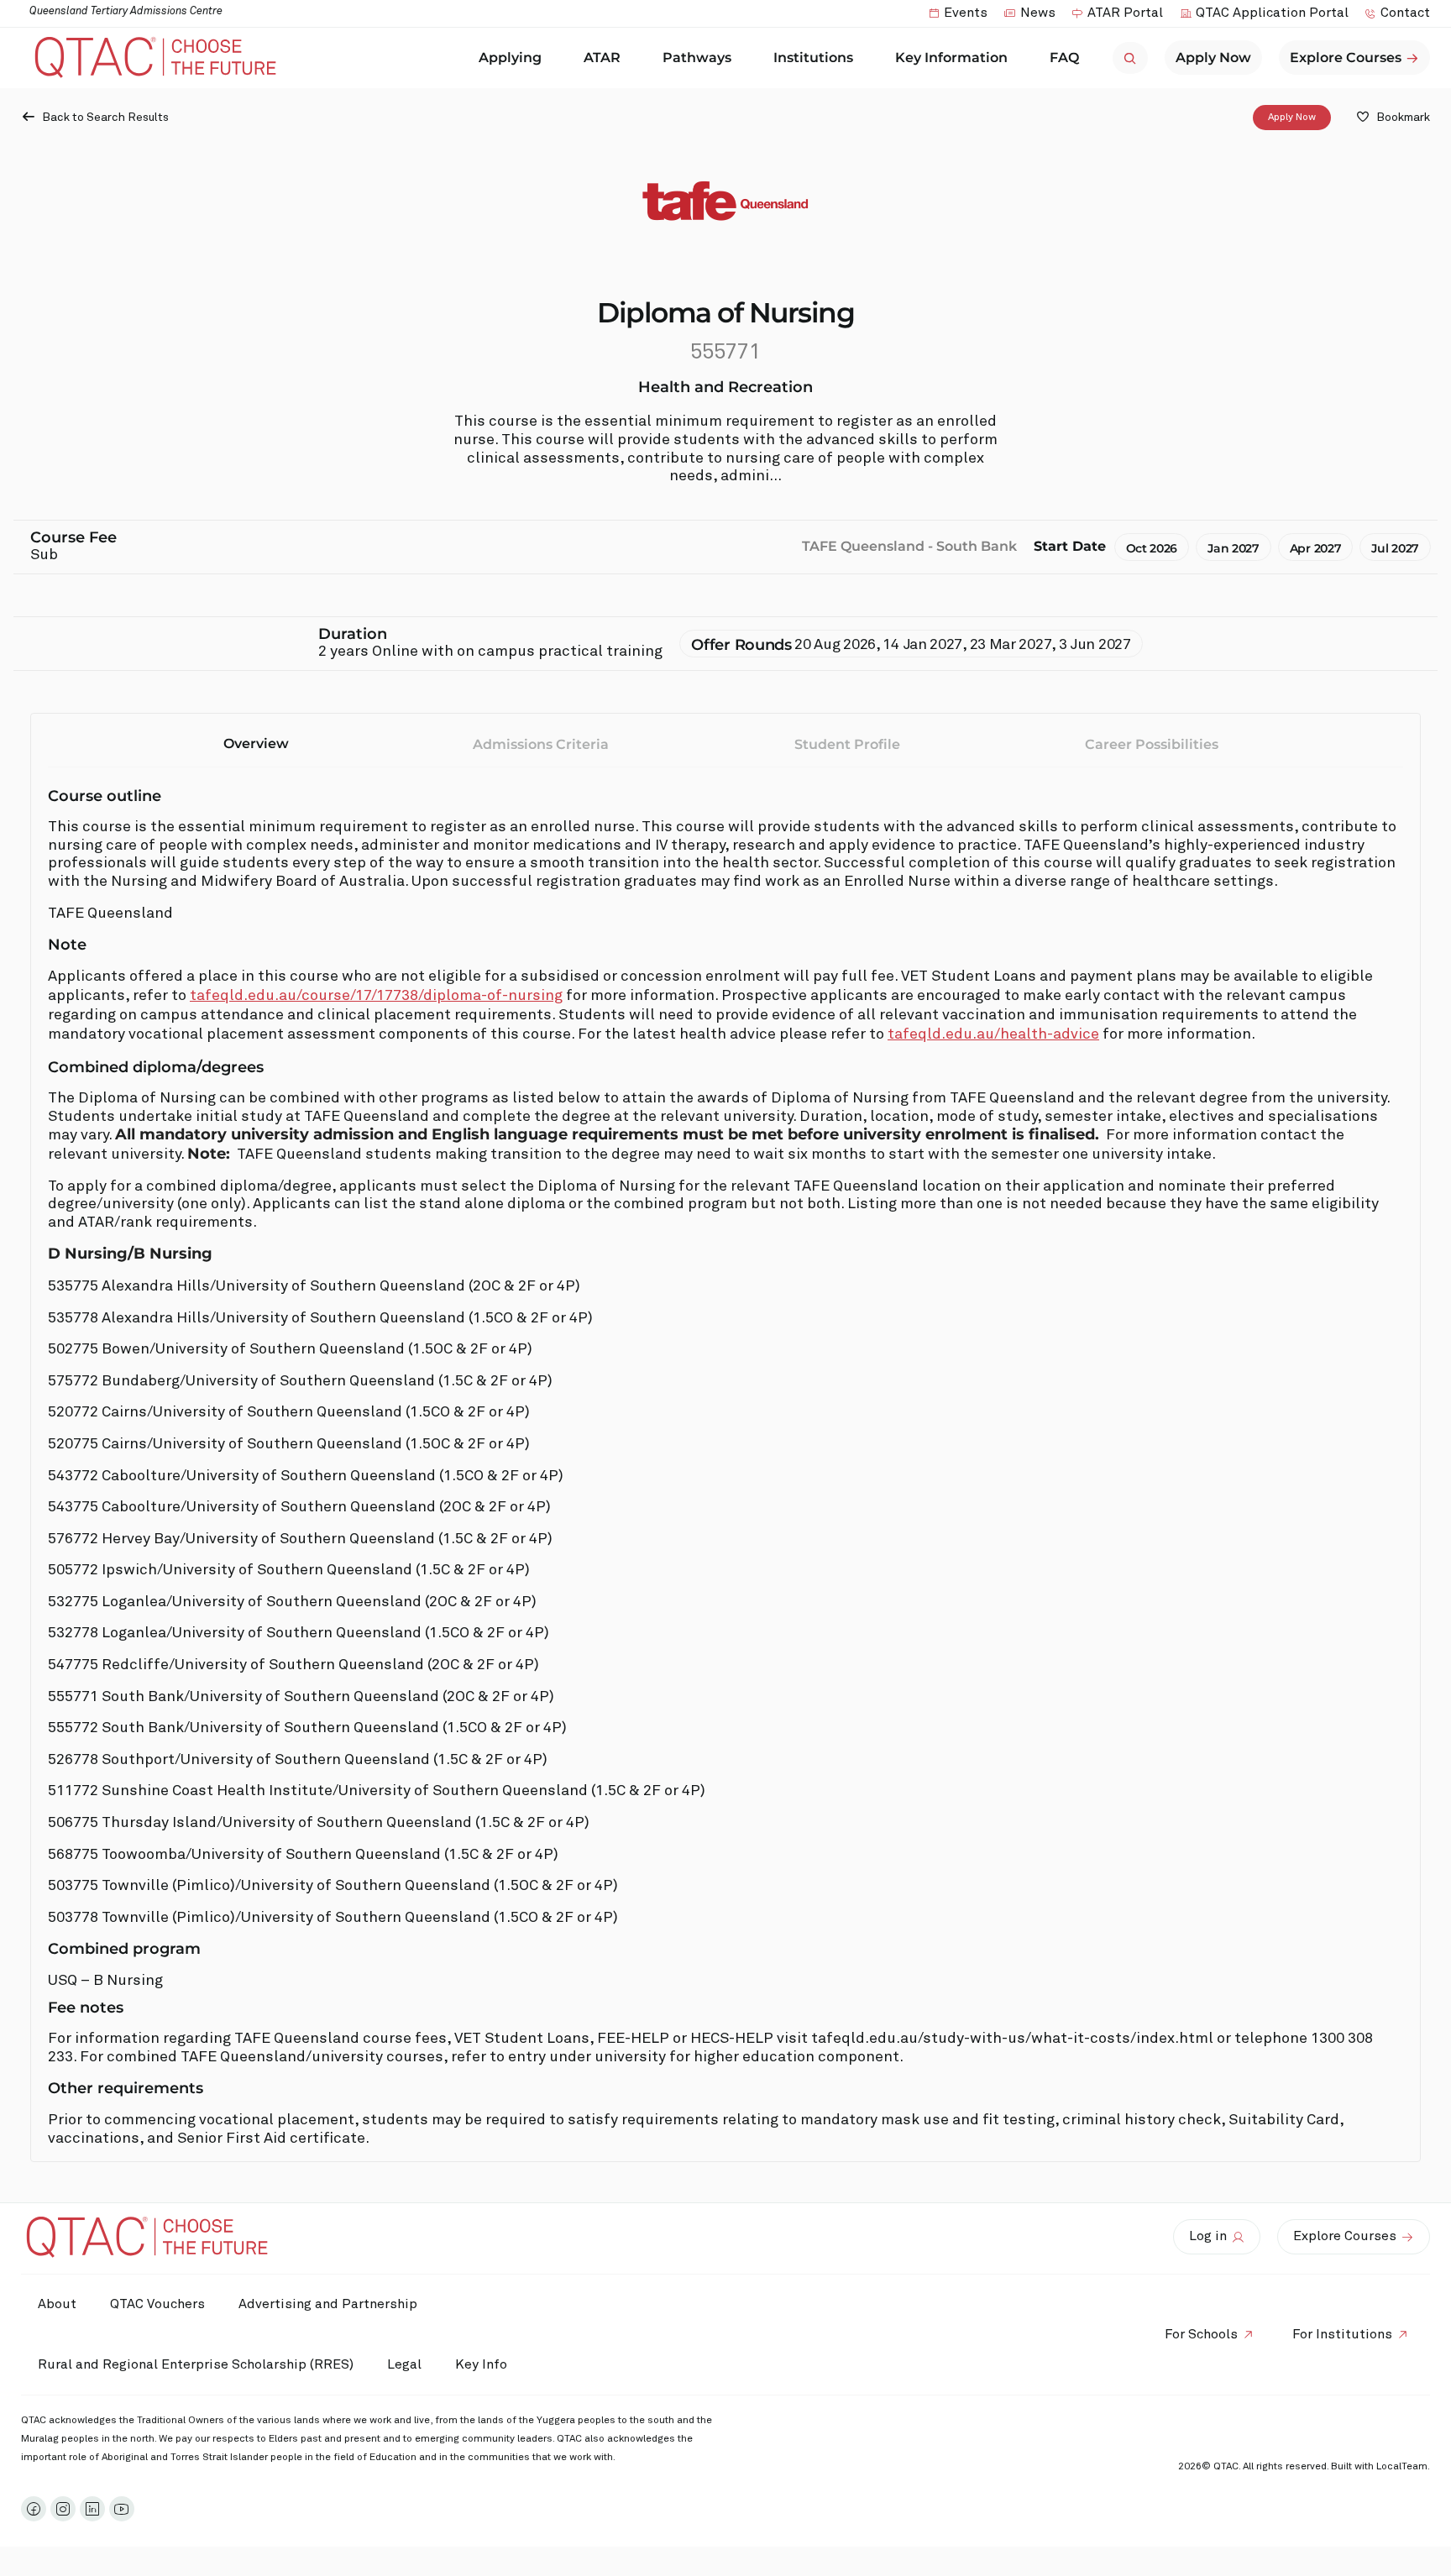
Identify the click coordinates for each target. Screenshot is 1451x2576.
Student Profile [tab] (847, 744)
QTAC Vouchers (157, 2304)
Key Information (951, 58)
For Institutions (1342, 2334)
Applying (510, 58)
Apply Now (1292, 118)
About (57, 2304)
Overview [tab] (256, 743)
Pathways (697, 58)
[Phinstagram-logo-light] (63, 2509)
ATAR (602, 58)
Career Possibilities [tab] (1152, 744)
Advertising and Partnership (328, 2304)
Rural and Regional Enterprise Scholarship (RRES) (196, 2364)
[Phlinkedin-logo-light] (92, 2509)
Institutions (813, 58)
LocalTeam (1402, 2467)
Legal (404, 2364)
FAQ (1064, 58)
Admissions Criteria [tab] (541, 744)
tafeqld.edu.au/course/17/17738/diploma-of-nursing (376, 996)
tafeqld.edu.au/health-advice (993, 1034)
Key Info (481, 2364)
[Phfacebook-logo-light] (34, 2509)
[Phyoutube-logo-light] (122, 2509)
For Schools (1201, 2334)
